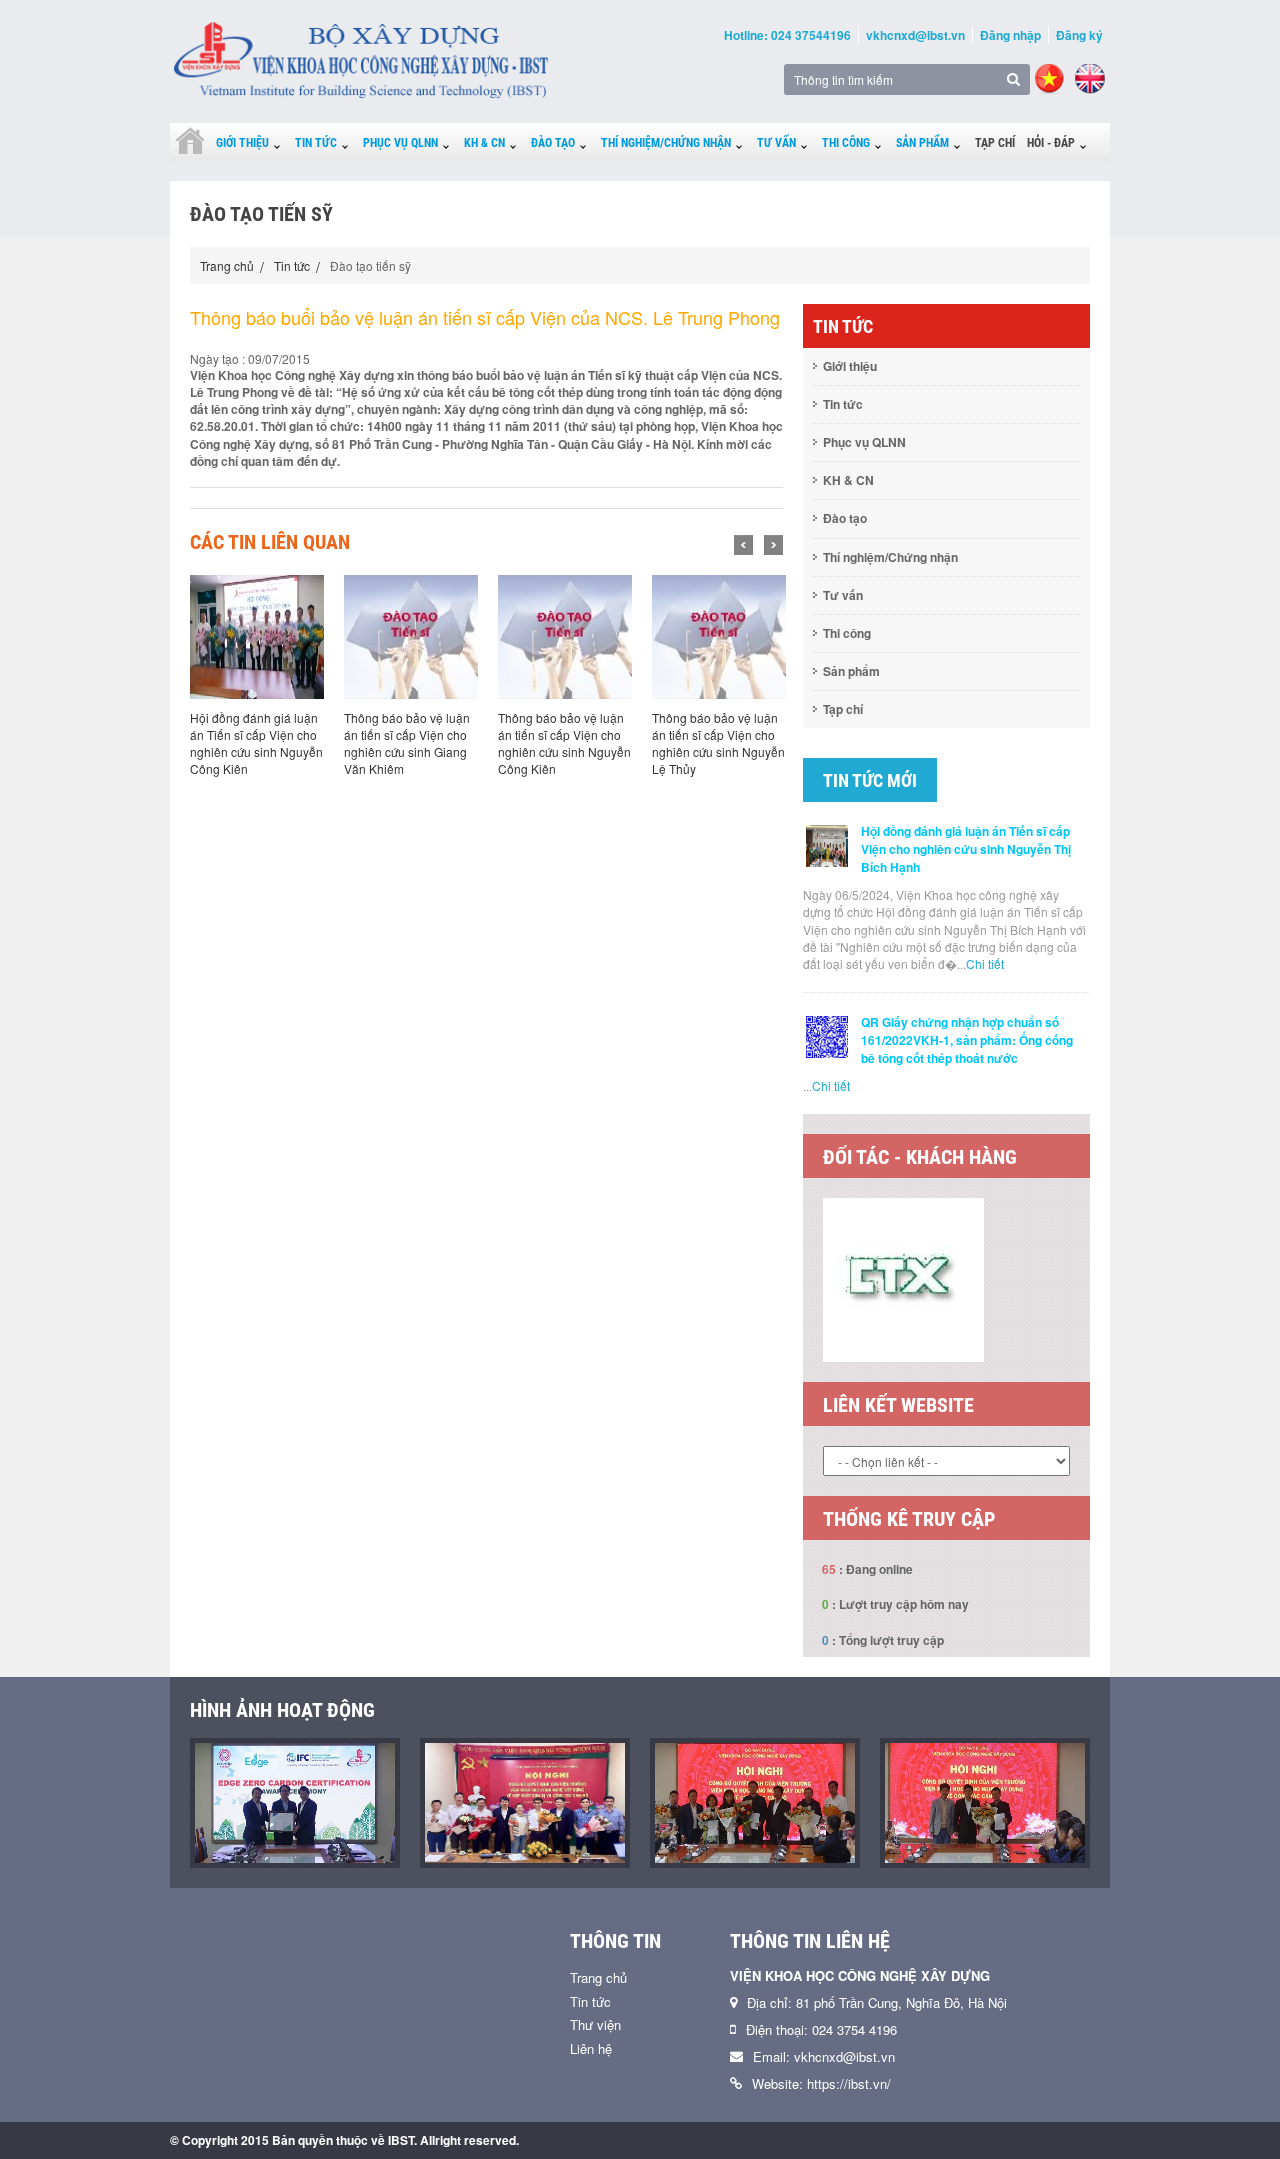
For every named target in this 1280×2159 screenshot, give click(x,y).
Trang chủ (227, 265)
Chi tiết (985, 963)
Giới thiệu (242, 143)
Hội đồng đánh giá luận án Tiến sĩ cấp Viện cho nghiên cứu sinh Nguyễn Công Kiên (256, 743)
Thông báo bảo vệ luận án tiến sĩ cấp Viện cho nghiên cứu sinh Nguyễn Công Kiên (564, 743)
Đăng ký (1079, 35)
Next (773, 545)
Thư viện (595, 2100)
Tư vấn (776, 143)
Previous (743, 545)
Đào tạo (553, 143)
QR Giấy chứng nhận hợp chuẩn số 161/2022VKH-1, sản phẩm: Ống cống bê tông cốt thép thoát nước (967, 1040)
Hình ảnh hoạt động (282, 1786)
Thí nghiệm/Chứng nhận (666, 143)
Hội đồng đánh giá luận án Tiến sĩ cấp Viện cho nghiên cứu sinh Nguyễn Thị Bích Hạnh (966, 849)
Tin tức (316, 143)
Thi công (846, 143)
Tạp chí (995, 143)
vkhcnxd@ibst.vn (915, 35)
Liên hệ (591, 2124)
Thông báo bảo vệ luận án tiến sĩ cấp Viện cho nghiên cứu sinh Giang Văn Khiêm (407, 743)
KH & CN (484, 143)
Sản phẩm (922, 143)
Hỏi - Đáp (1051, 143)
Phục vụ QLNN (400, 143)
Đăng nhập (1010, 35)
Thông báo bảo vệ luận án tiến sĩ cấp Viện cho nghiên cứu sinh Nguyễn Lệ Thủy (718, 743)
